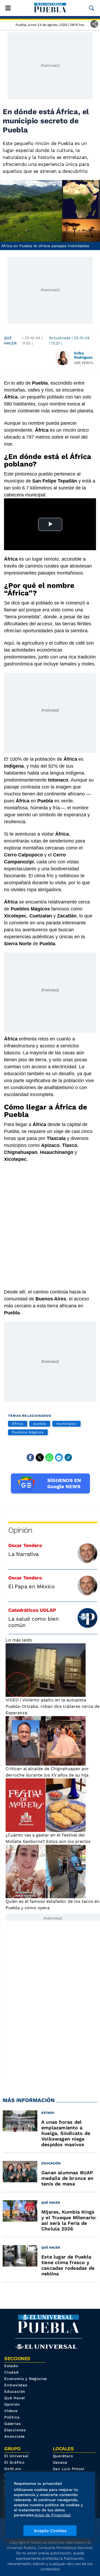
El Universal (16, 2456)
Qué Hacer (10, 340)
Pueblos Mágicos (28, 1432)
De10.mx (13, 2469)
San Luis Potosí (69, 2469)
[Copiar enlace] (68, 1457)
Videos (11, 2411)
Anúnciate (15, 2436)
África (18, 1424)
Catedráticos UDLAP (32, 1610)
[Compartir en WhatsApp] (49, 1457)
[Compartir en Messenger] (59, 1457)
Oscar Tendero (25, 1545)
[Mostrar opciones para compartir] (94, 24)
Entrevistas (16, 2385)
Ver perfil (84, 363)
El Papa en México (31, 1586)
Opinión (20, 1530)
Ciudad (11, 2372)
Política (12, 2417)
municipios (66, 1424)
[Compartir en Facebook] (30, 1457)
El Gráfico (14, 2462)
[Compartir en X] (40, 1457)
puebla (40, 1424)
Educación (15, 2391)
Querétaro (63, 2456)
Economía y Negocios (26, 2379)
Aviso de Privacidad (53, 2515)
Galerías (12, 2424)
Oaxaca (60, 2462)
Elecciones (15, 2430)
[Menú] (8, 8)
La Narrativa (23, 1554)
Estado (11, 2366)
